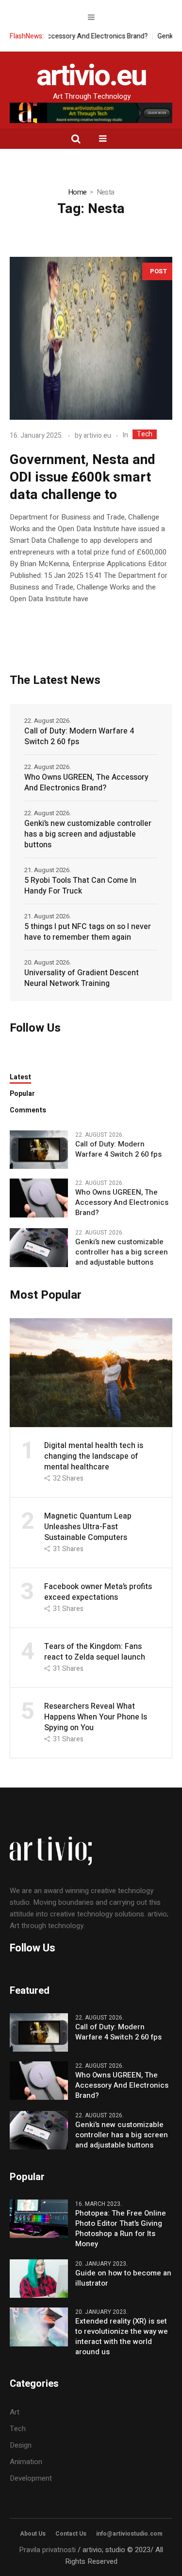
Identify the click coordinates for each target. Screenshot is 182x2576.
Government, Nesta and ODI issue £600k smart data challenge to (83, 477)
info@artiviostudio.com (129, 2534)
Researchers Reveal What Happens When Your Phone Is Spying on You (96, 1717)
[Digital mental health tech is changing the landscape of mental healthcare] (91, 1372)
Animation (26, 2462)
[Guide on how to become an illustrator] (39, 2278)
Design (21, 2445)
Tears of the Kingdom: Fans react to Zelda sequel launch (95, 1652)
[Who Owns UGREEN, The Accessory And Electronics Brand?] (39, 1198)
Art (15, 2412)
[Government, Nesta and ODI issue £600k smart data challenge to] (91, 338)
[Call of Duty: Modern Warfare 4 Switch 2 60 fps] (39, 1149)
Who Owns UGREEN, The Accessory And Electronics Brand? (86, 783)
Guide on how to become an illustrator (123, 2278)
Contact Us (71, 2534)
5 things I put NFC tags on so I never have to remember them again (88, 932)
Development (31, 2478)
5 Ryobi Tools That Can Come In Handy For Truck (80, 886)
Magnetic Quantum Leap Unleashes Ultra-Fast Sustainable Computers (88, 1527)
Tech (145, 434)
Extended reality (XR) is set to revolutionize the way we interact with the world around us (122, 2337)
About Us (33, 2534)
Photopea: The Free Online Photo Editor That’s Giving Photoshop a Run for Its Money (121, 2229)
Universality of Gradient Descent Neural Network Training (82, 978)
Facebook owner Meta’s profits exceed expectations (98, 1592)
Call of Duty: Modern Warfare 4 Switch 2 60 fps (79, 736)
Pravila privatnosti (47, 2550)
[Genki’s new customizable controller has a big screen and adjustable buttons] (39, 1247)
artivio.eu (97, 436)
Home (77, 192)
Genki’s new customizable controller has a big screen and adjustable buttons (88, 834)
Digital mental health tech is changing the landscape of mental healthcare (94, 1456)
